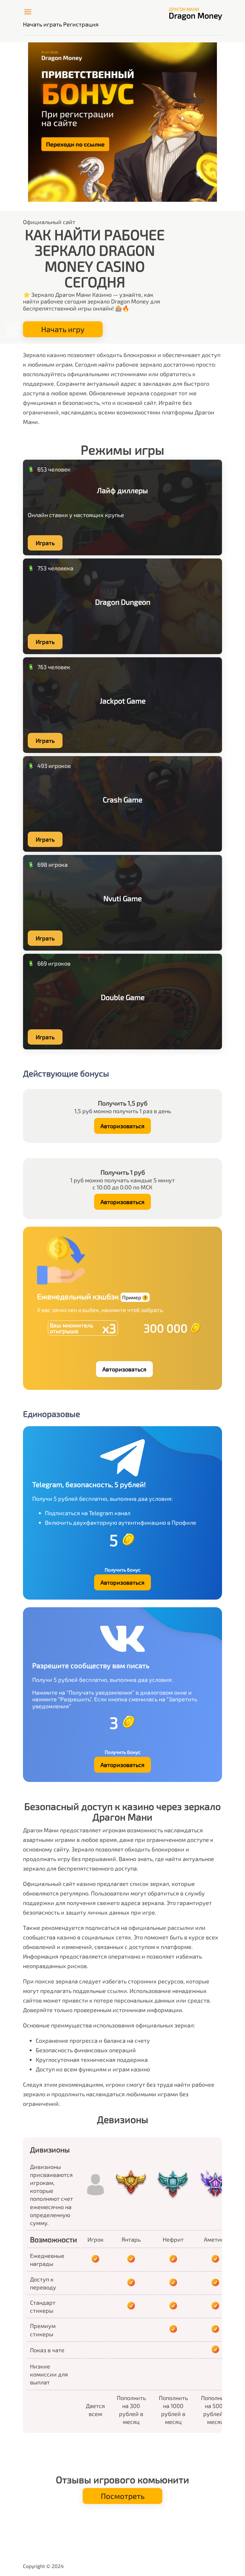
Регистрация (81, 24)
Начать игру (63, 329)
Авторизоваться (122, 1126)
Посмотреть (123, 2496)
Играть (45, 543)
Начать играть (42, 24)
